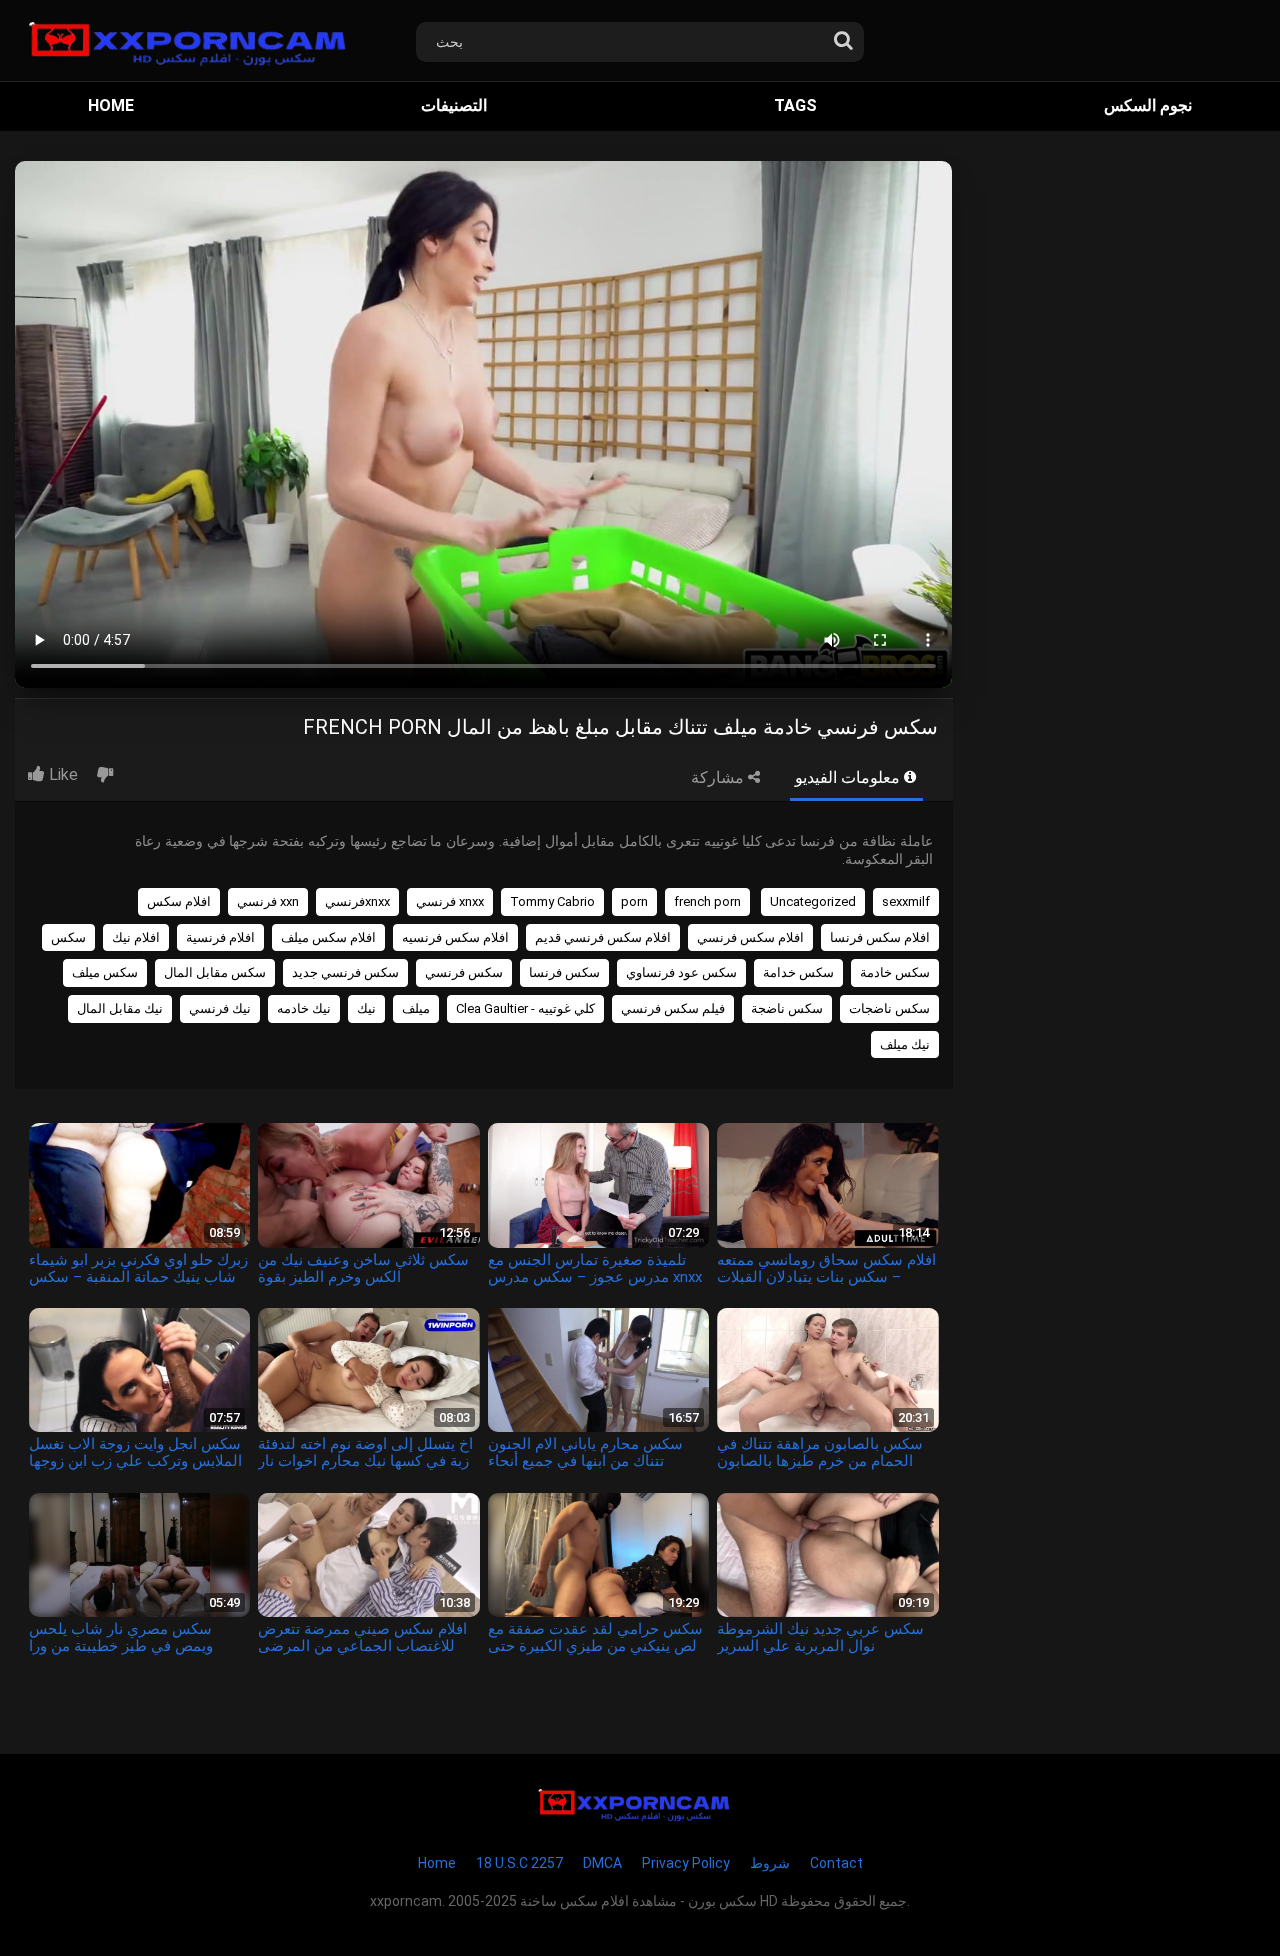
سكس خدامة (798, 972)
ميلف (416, 1008)
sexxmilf (906, 901)
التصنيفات (454, 105)
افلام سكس (179, 901)
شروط (770, 1863)
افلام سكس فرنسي (750, 937)
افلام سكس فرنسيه (455, 937)
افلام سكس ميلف (328, 937)
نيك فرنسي (220, 1008)
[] (843, 36)
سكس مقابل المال (215, 972)
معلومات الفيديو (849, 777)
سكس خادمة (895, 972)
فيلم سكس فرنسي (673, 1008)
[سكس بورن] (197, 40)
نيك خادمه (304, 1008)
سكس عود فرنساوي (681, 972)
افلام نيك (136, 937)
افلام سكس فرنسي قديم (603, 937)
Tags (795, 105)
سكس (68, 937)
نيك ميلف (905, 1044)
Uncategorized (813, 901)
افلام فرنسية (220, 937)
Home (111, 105)
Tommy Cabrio (552, 901)
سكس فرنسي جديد (345, 972)
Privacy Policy (686, 1863)
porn (634, 901)
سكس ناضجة (787, 1008)
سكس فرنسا (564, 972)
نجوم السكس (1148, 105)
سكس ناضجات (889, 1008)
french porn (707, 901)
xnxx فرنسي (450, 901)
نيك (366, 1008)
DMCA (602, 1863)
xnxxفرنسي (357, 901)
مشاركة (719, 777)
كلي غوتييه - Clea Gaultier (525, 1008)
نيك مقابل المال (120, 1008)
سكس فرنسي (464, 972)
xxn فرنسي (268, 901)
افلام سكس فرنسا (880, 937)
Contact (836, 1863)
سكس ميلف (105, 972)
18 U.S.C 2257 (519, 1863)
